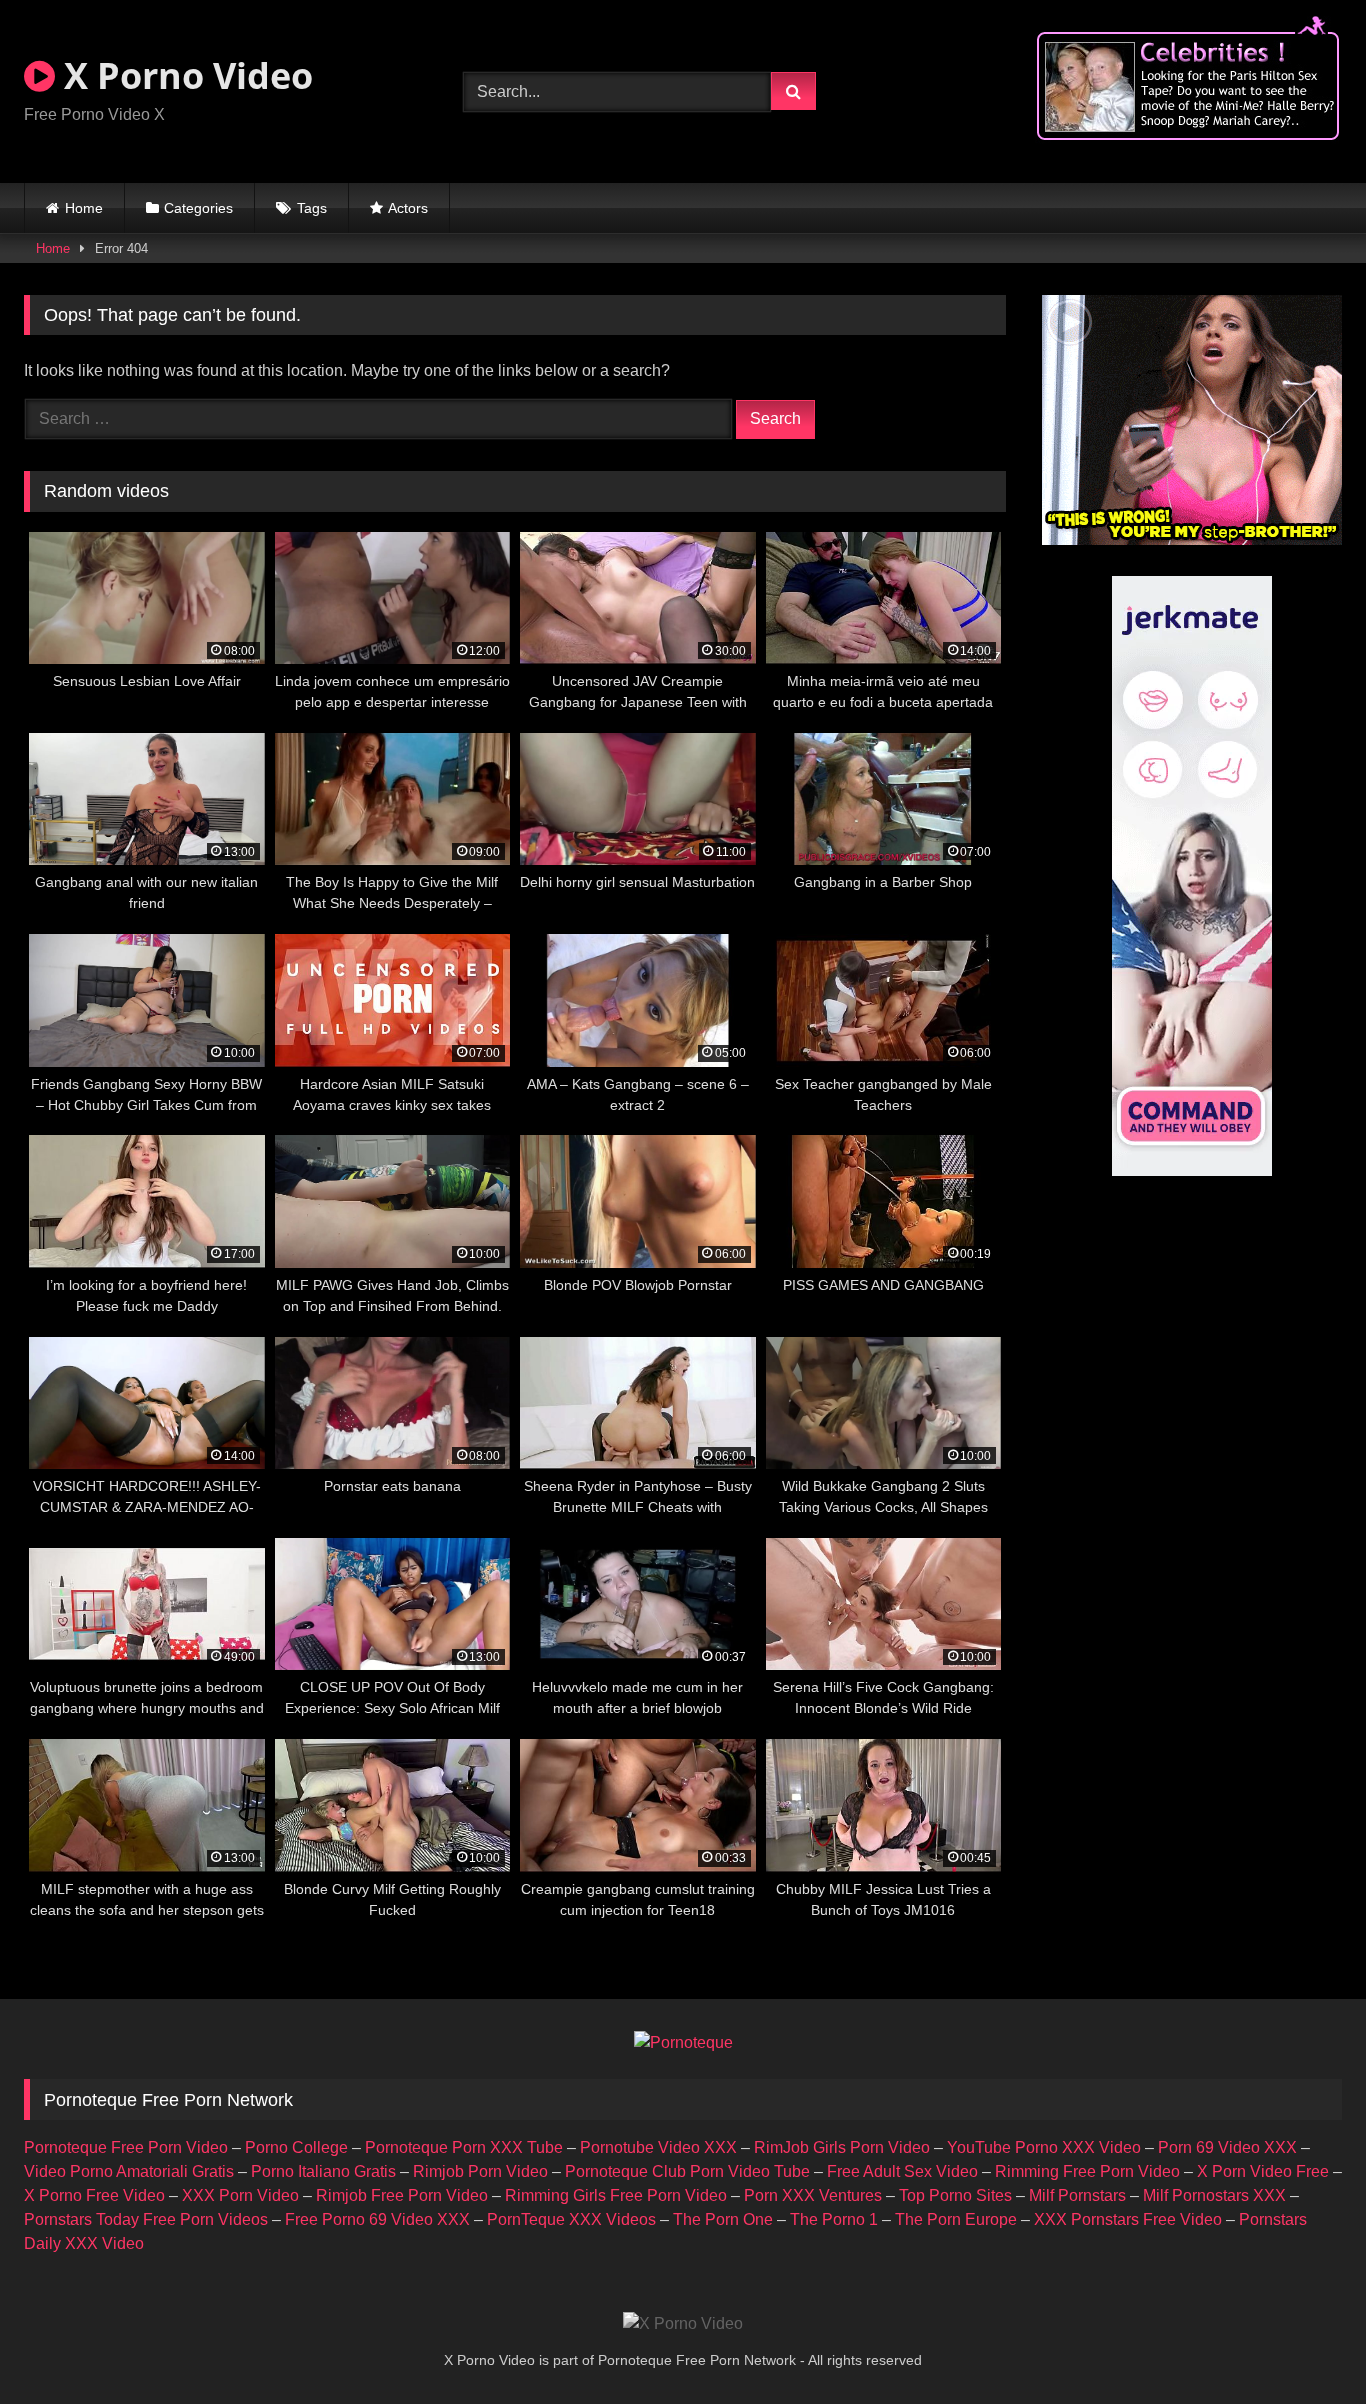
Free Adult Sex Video (902, 2171)
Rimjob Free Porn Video (402, 2195)
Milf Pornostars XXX (1214, 2195)
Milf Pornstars (1077, 2195)
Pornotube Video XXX (658, 2147)
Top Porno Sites (955, 2195)
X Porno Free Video (94, 2195)
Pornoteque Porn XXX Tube (464, 2147)
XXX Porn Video (240, 2195)
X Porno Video (184, 75)
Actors (408, 208)
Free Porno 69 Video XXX (377, 2219)
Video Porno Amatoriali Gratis (129, 2171)
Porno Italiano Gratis (323, 2171)
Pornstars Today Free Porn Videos (146, 2219)
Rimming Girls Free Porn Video (616, 2195)
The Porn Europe (956, 2219)
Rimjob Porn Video (480, 2171)
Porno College (296, 2147)
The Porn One (723, 2219)
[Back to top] (1304, 2344)
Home (84, 208)
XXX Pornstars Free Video (1128, 2219)
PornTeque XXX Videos (571, 2219)
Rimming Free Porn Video (1087, 2171)
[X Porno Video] (683, 2324)
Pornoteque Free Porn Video (126, 2147)
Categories (198, 208)
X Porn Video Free (1263, 2171)
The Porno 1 (834, 2219)
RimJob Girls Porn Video (842, 2147)
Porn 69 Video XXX (1227, 2147)
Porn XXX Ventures (813, 2195)
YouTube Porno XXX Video (1044, 2147)
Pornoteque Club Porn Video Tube (687, 2171)
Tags (312, 208)
